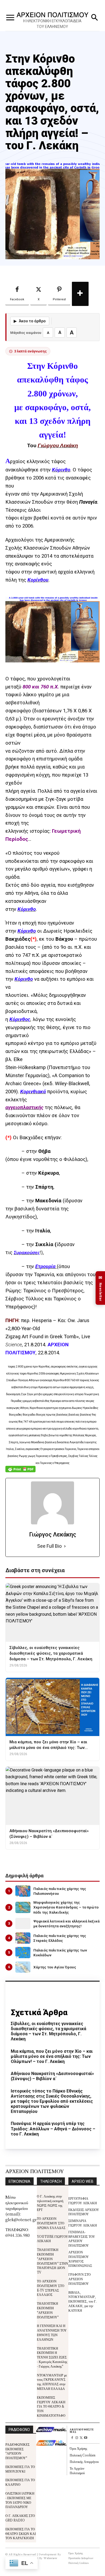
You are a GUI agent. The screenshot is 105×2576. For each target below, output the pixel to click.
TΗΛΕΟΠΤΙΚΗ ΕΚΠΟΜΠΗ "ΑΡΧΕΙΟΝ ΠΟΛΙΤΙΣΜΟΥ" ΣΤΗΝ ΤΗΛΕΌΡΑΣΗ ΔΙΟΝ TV (52, 2261)
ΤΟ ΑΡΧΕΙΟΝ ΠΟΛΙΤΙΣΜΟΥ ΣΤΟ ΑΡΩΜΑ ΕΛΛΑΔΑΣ (51, 2223)
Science (14, 1345)
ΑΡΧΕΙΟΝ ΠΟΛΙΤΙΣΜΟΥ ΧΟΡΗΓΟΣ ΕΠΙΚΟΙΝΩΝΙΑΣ (80, 2259)
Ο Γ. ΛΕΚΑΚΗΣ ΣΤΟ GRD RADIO (20, 2518)
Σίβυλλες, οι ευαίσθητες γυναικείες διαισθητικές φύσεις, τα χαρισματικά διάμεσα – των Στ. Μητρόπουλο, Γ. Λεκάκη (48, 2031)
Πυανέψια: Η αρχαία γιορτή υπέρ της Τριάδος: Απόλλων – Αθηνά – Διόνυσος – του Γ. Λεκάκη (53, 2129)
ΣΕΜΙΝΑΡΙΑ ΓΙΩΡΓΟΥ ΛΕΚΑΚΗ (83, 2223)
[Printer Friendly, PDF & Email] (20, 1472)
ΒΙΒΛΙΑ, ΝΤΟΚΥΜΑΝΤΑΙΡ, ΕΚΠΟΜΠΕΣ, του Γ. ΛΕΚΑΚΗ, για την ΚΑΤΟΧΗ (83, 2301)
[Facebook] (72, 2438)
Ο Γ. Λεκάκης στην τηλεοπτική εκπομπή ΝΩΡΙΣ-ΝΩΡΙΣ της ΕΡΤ (50, 2203)
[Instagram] (77, 2438)
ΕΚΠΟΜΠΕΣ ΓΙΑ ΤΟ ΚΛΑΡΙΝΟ (20, 2482)
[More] (80, 294)
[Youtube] (86, 2438)
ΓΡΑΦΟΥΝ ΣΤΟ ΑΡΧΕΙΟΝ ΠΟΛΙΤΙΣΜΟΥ (80, 2279)
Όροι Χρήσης (78, 2448)
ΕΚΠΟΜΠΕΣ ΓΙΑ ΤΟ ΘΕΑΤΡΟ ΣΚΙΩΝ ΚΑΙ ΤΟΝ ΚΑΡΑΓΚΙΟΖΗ (21, 2533)
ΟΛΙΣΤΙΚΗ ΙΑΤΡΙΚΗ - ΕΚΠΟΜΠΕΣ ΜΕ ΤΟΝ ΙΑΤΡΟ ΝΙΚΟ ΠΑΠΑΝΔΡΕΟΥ (20, 2500)
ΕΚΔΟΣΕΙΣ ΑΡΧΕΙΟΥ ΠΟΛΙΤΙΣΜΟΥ (84, 2212)
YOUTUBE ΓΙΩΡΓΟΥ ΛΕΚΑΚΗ (52, 2239)
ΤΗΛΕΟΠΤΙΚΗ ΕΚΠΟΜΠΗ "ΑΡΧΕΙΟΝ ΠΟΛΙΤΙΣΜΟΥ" (48, 2310)
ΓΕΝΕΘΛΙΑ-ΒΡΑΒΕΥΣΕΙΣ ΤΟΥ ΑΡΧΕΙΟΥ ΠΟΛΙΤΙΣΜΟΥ (82, 2238)
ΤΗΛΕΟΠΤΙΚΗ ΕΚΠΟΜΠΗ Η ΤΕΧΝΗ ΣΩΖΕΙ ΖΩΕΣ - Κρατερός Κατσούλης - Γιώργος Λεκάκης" (52, 2357)
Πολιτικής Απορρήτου (84, 2461)
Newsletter (100, 1288)
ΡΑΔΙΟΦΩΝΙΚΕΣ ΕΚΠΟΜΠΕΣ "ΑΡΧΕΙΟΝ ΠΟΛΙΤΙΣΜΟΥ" (17, 2451)
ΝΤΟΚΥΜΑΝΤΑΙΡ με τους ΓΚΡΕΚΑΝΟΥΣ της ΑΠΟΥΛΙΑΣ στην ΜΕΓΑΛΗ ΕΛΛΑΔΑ (52, 2382)
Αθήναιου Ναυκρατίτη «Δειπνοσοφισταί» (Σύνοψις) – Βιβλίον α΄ (52, 2076)
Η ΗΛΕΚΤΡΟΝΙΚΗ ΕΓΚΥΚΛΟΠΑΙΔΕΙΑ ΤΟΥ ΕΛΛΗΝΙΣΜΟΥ (52, 24)
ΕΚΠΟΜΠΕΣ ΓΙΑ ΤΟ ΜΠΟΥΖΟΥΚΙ (20, 2469)
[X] (81, 2438)
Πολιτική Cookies (83, 2455)
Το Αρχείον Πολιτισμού (77, 2470)
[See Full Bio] (65, 1546)
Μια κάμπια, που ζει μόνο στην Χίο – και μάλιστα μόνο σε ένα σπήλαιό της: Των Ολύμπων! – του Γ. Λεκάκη (52, 2056)
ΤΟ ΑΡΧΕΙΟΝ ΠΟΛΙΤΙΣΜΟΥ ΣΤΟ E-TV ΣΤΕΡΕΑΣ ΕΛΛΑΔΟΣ (51, 2288)
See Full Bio (49, 1546)
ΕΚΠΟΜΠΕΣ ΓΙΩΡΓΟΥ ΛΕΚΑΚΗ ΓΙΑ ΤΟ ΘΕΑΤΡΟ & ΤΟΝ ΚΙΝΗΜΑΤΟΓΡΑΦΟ (51, 2406)
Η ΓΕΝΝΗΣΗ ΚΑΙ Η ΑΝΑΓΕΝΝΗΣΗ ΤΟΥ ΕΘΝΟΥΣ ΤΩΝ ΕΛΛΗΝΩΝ (52, 2332)
